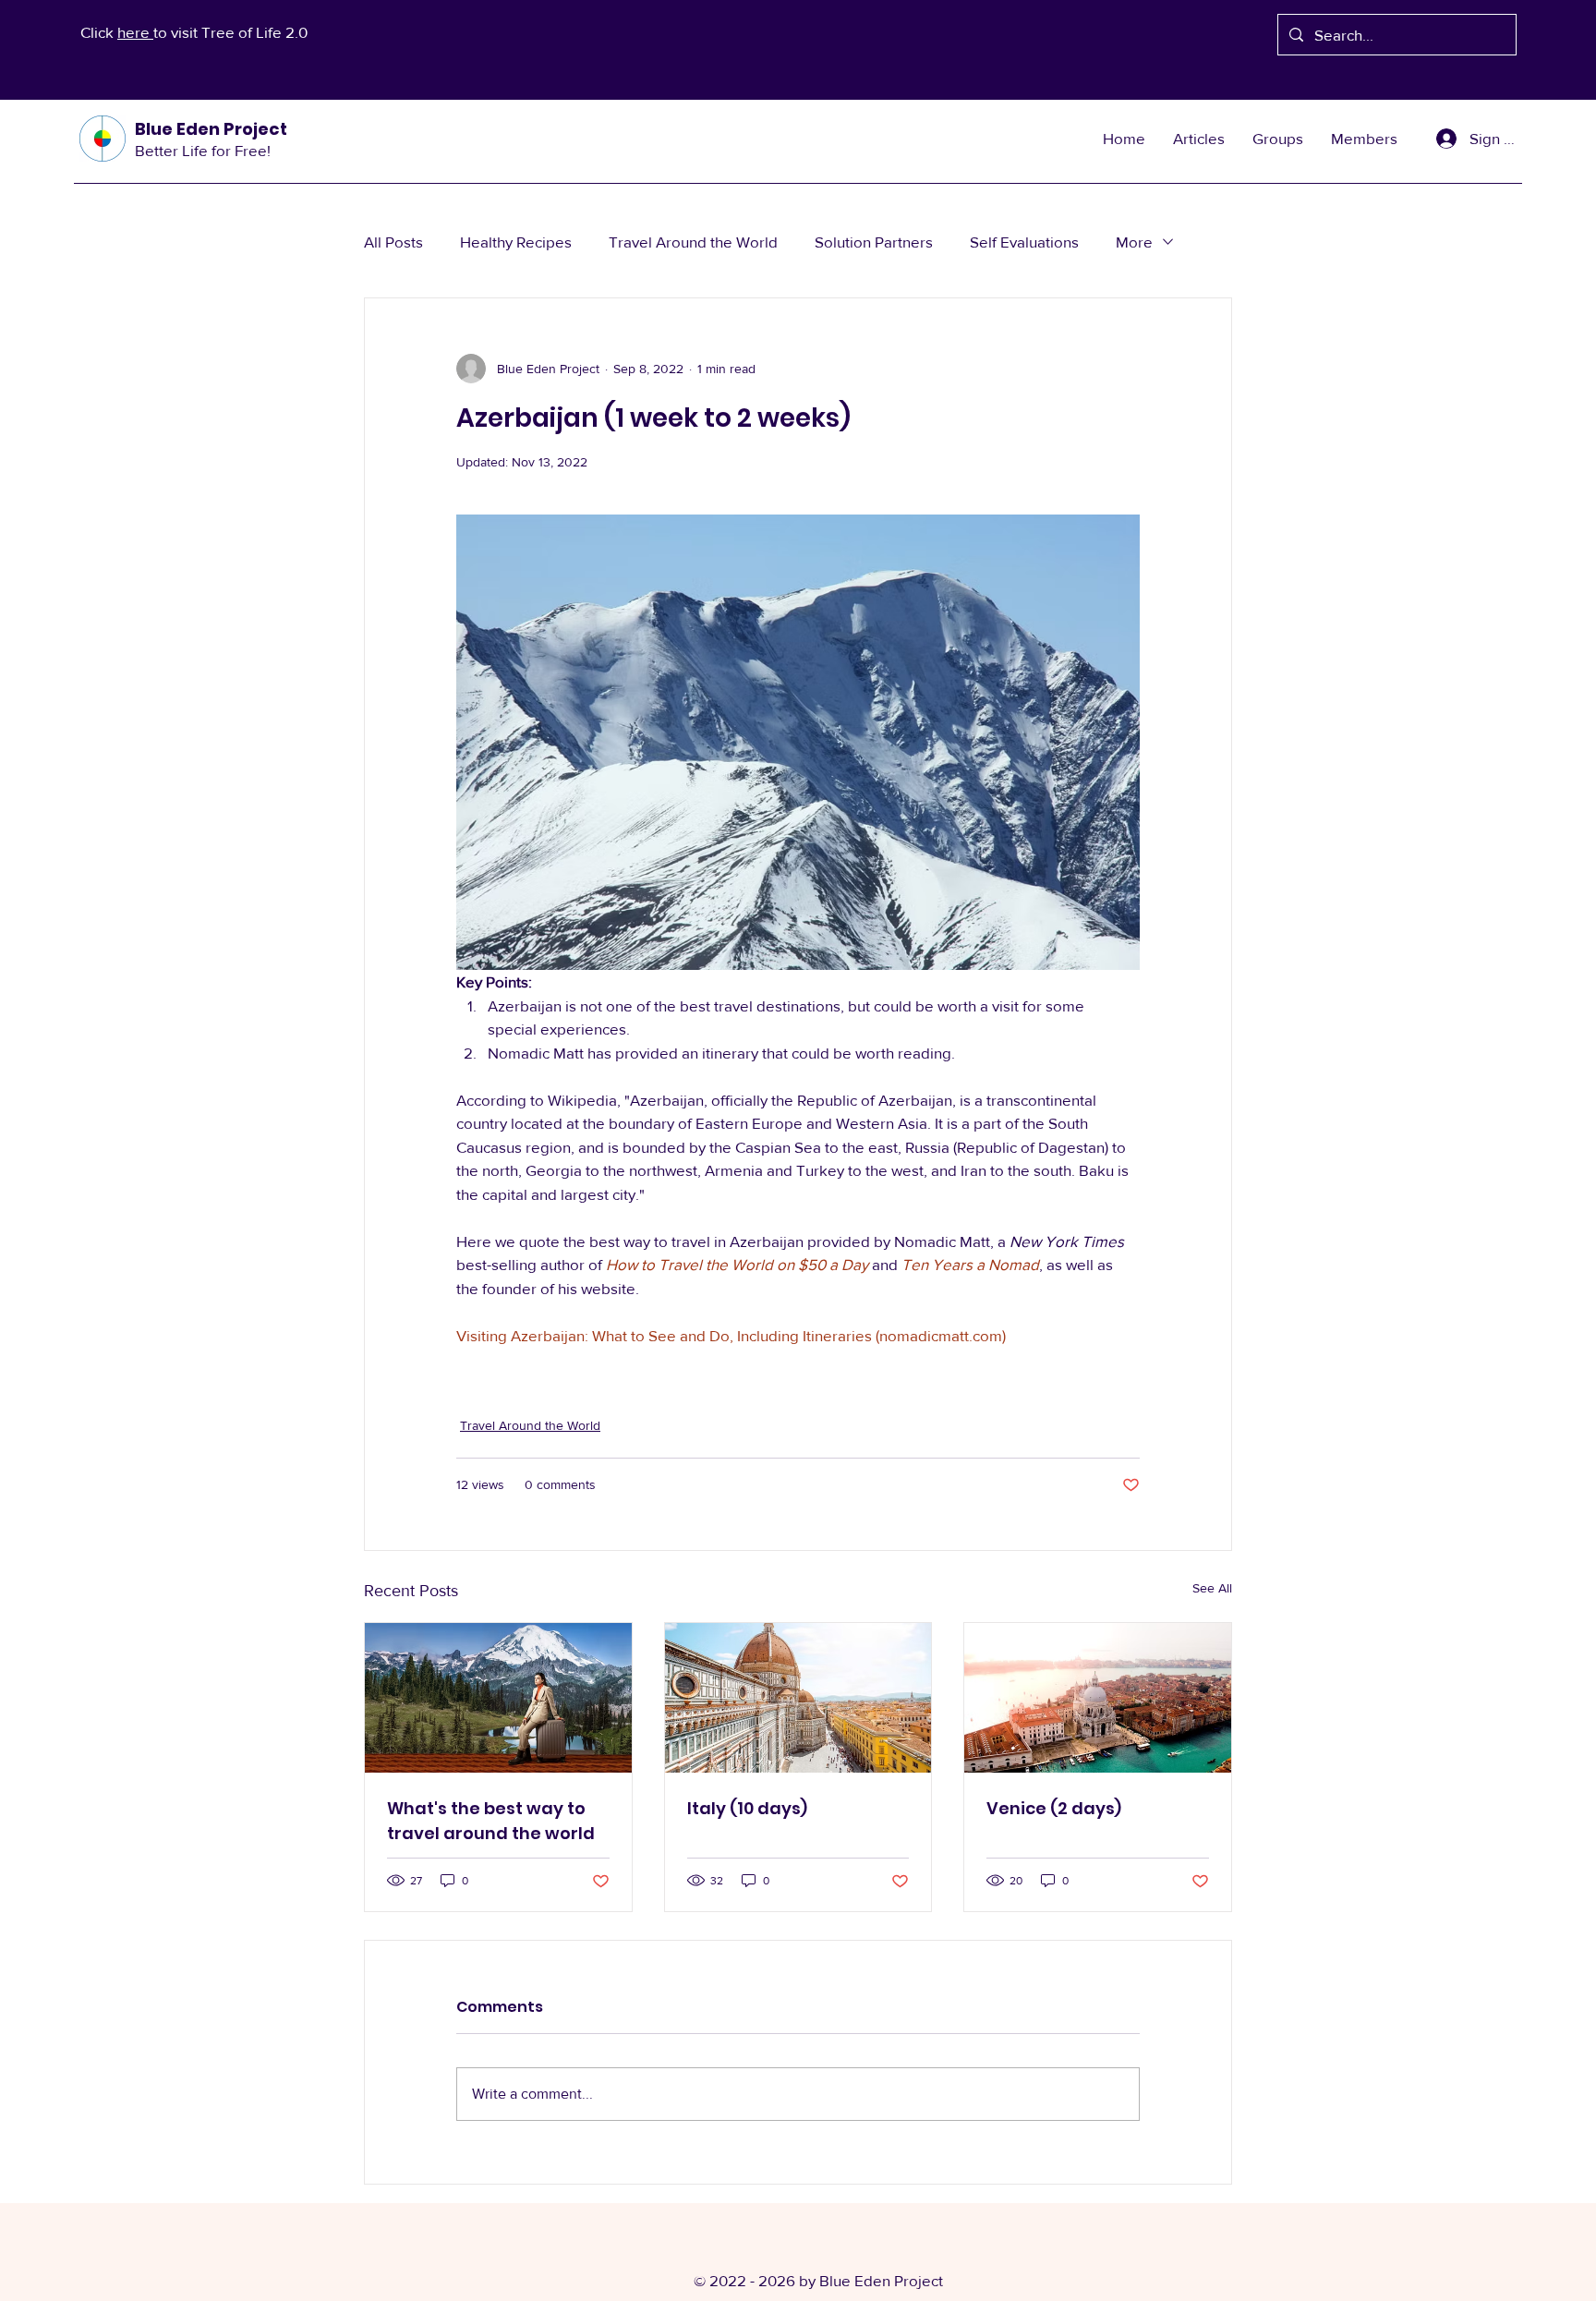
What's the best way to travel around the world (491, 1821)
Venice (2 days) (1054, 1808)
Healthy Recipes (516, 242)
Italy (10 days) (747, 1808)
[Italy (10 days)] (798, 1698)
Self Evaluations (1024, 242)
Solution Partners (874, 242)
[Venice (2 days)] (1098, 1698)
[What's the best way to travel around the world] (498, 1698)
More (1134, 242)
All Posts (393, 242)
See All (1212, 1588)
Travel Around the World (693, 242)
